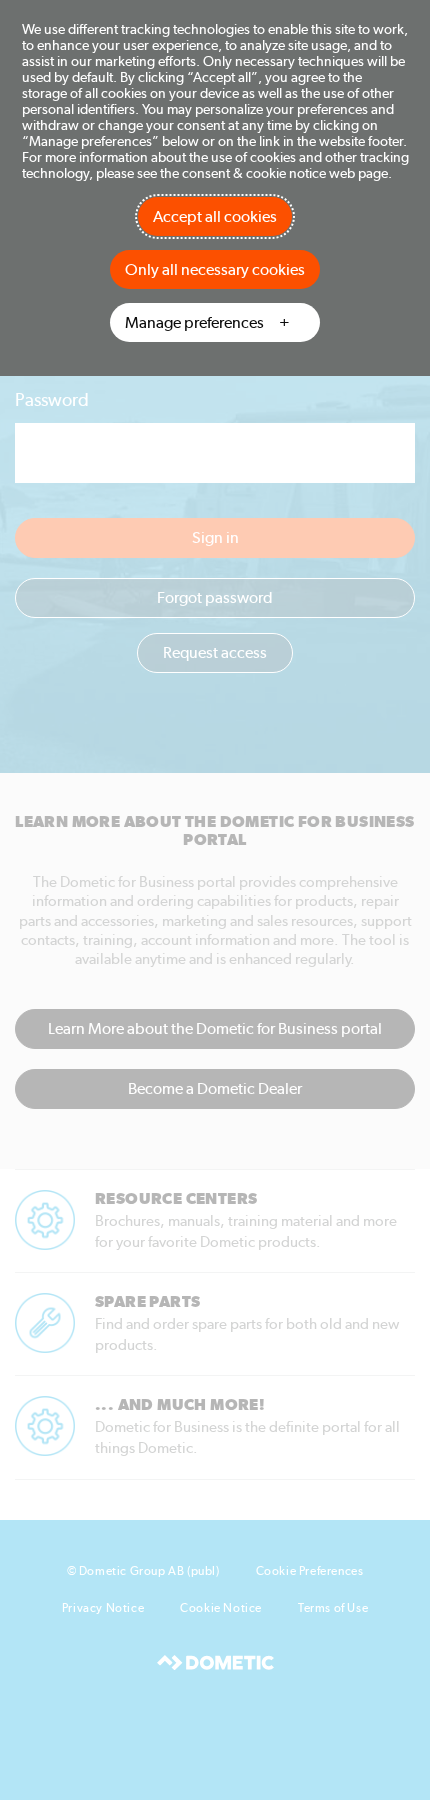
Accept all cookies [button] (215, 216)
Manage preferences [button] (194, 322)
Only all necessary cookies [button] (215, 269)
